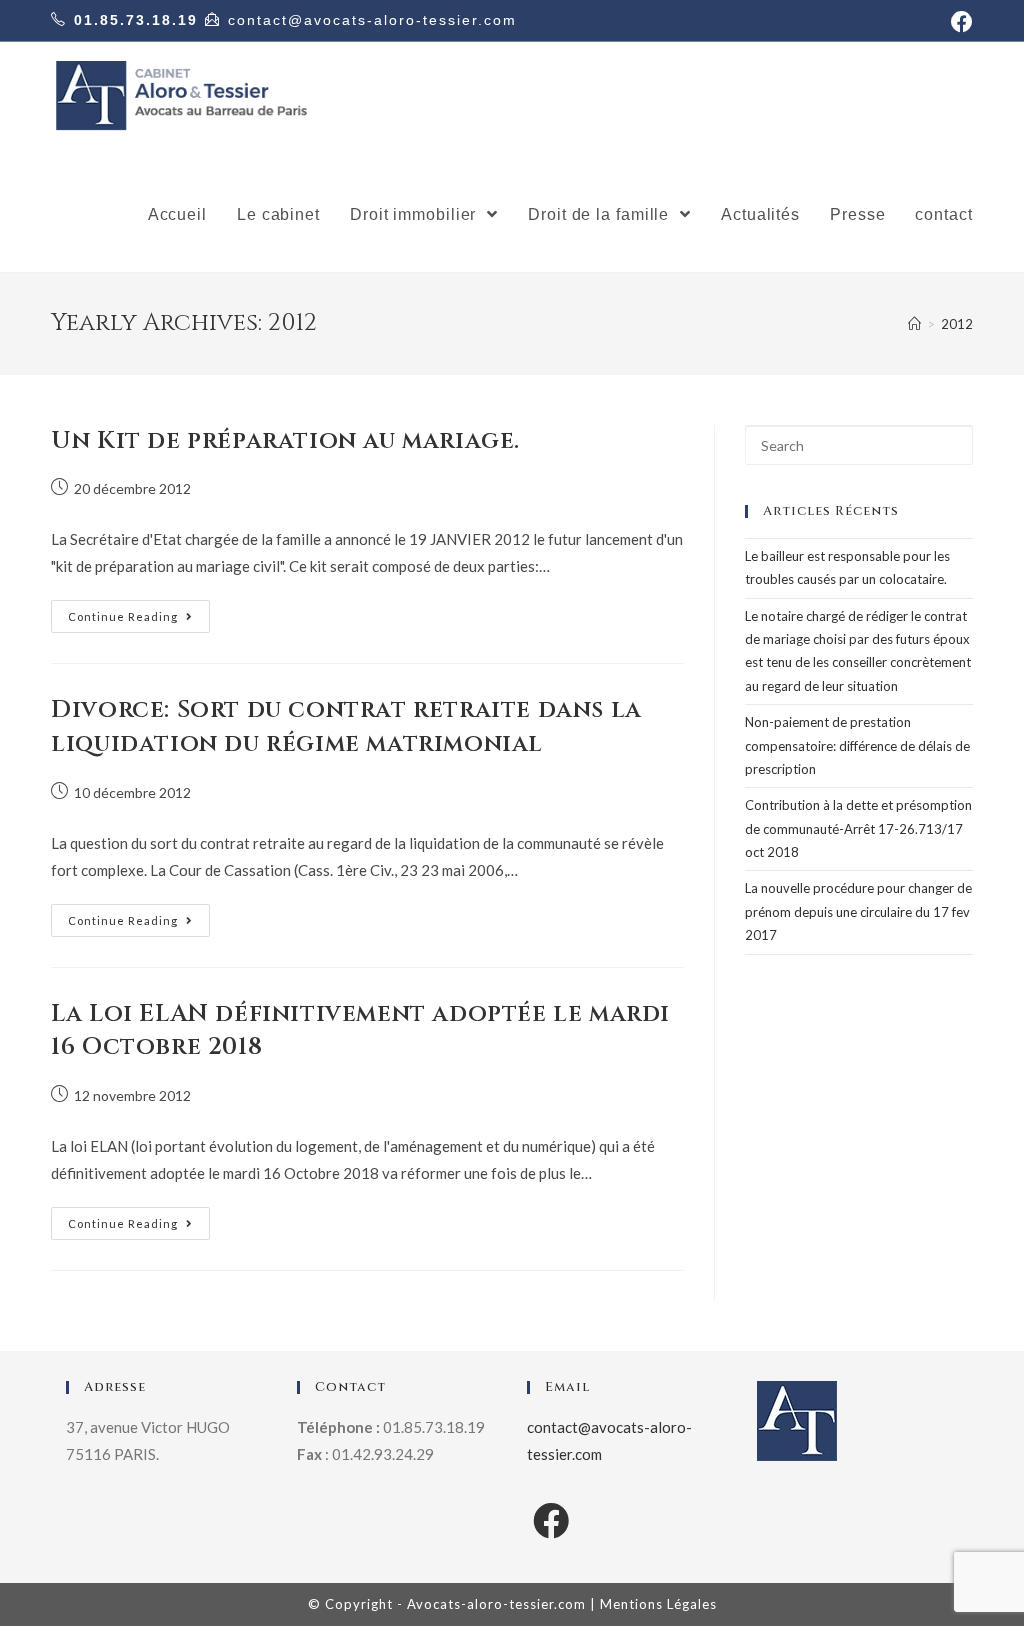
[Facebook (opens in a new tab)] (959, 22)
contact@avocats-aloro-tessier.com (372, 20)
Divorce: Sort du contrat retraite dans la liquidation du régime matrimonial (346, 727)
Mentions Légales (658, 1604)
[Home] (914, 324)
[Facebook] (551, 1520)
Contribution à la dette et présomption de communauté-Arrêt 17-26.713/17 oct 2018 (858, 828)
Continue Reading (123, 616)
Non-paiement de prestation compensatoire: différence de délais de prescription (857, 745)
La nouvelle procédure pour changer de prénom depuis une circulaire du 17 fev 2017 (858, 911)
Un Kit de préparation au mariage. (285, 441)
